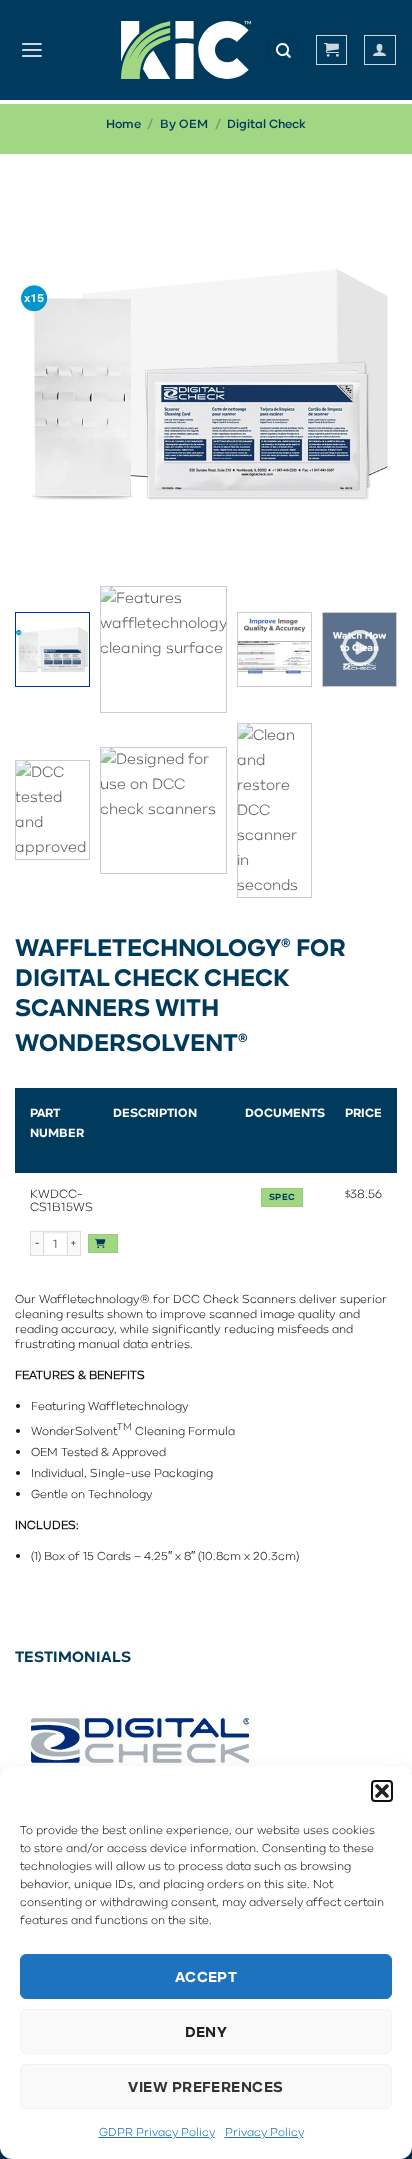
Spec (282, 1197)
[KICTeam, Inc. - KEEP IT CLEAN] (186, 50)
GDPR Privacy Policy (157, 2131)
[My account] (379, 49)
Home (123, 123)
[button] (382, 1791)
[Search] (283, 51)
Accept (206, 1976)
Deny (206, 2031)
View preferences (205, 2086)
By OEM (184, 123)
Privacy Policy (264, 2131)
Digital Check (266, 123)
